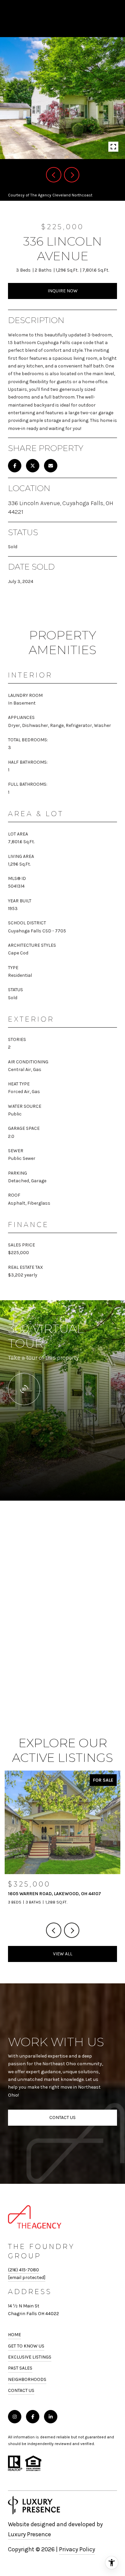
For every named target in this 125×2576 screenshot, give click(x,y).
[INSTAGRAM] (15, 2417)
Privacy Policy (77, 2549)
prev (54, 175)
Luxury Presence (29, 2534)
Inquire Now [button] (63, 291)
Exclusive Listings (30, 2357)
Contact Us (21, 2391)
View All (63, 1954)
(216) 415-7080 (23, 2270)
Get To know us (26, 2346)
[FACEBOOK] (33, 2417)
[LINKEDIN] (51, 2417)
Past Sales (20, 2368)
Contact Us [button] (62, 2117)
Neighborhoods (27, 2379)
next (72, 175)
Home (14, 2335)
